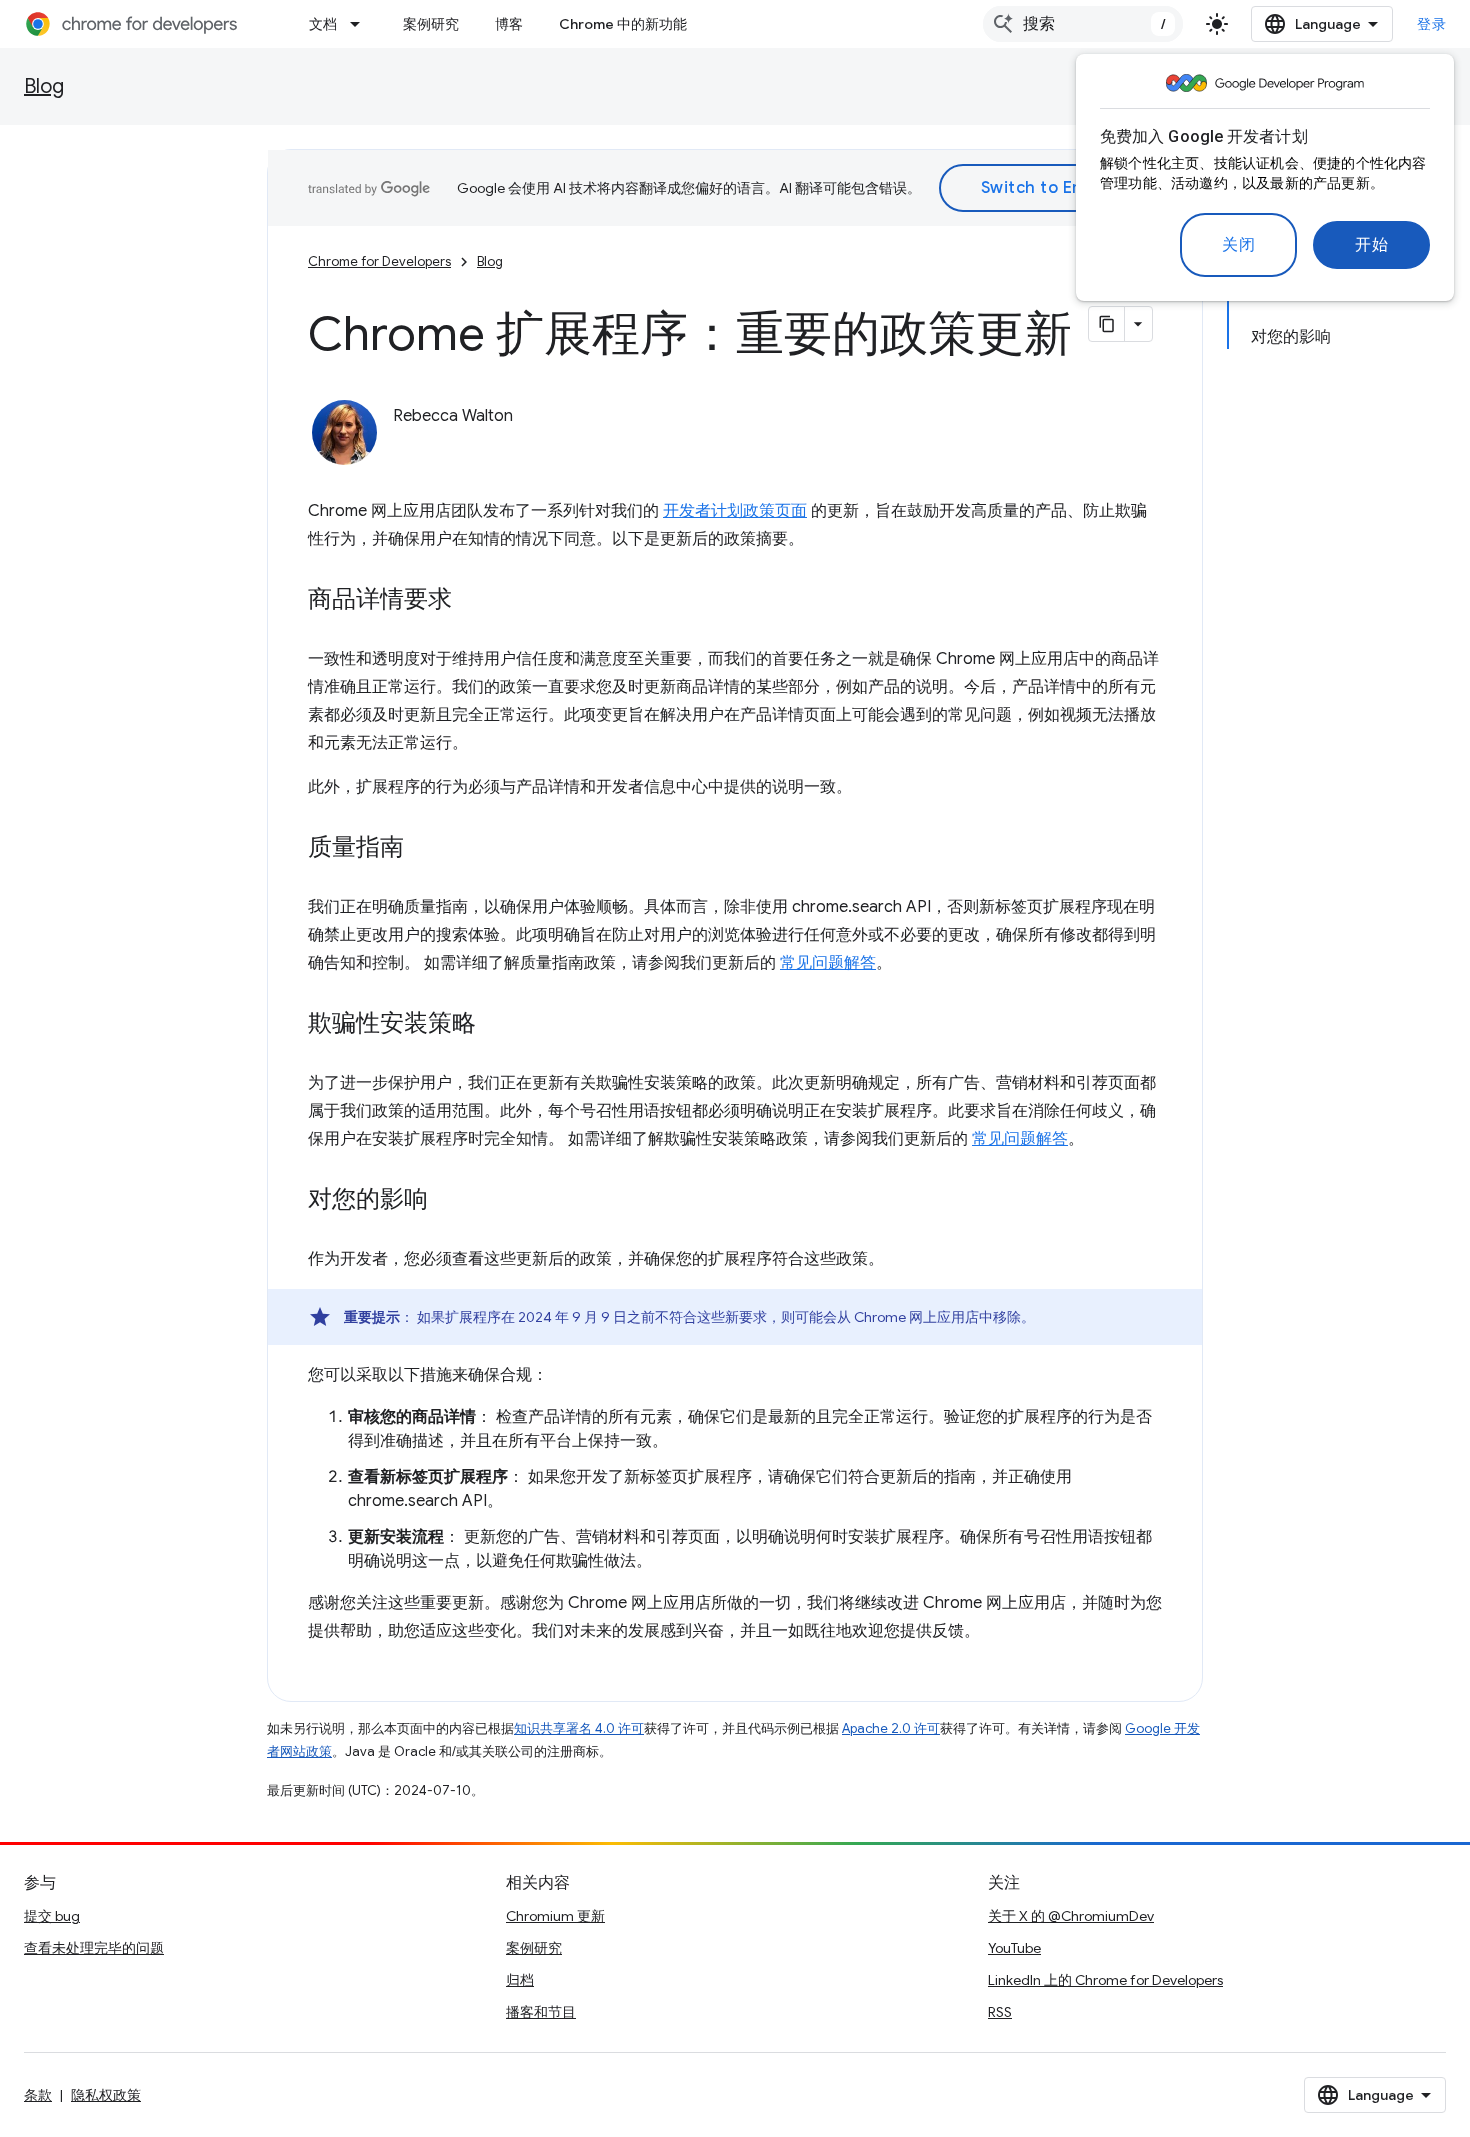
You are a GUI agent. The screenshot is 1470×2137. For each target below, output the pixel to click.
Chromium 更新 (555, 1916)
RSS (1000, 2012)
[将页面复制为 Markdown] (1107, 324)
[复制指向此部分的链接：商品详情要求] (472, 601)
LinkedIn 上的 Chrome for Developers (1105, 1980)
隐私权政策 (106, 2095)
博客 (509, 24)
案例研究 (431, 24)
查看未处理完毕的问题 (94, 1948)
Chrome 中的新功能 (623, 24)
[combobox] (1083, 24)
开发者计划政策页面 (735, 511)
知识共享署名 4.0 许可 (579, 1728)
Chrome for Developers (379, 261)
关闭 (1238, 245)
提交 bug (52, 1916)
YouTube (1014, 1948)
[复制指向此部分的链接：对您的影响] (448, 1201)
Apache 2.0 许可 (891, 1728)
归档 (520, 1980)
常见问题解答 (828, 963)
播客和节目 (541, 2012)
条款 (38, 2095)
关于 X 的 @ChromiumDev (1071, 1916)
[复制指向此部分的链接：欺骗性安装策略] (496, 1025)
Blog (44, 86)
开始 (1371, 245)
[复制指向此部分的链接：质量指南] (424, 849)
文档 (323, 24)
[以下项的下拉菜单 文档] (361, 24)
